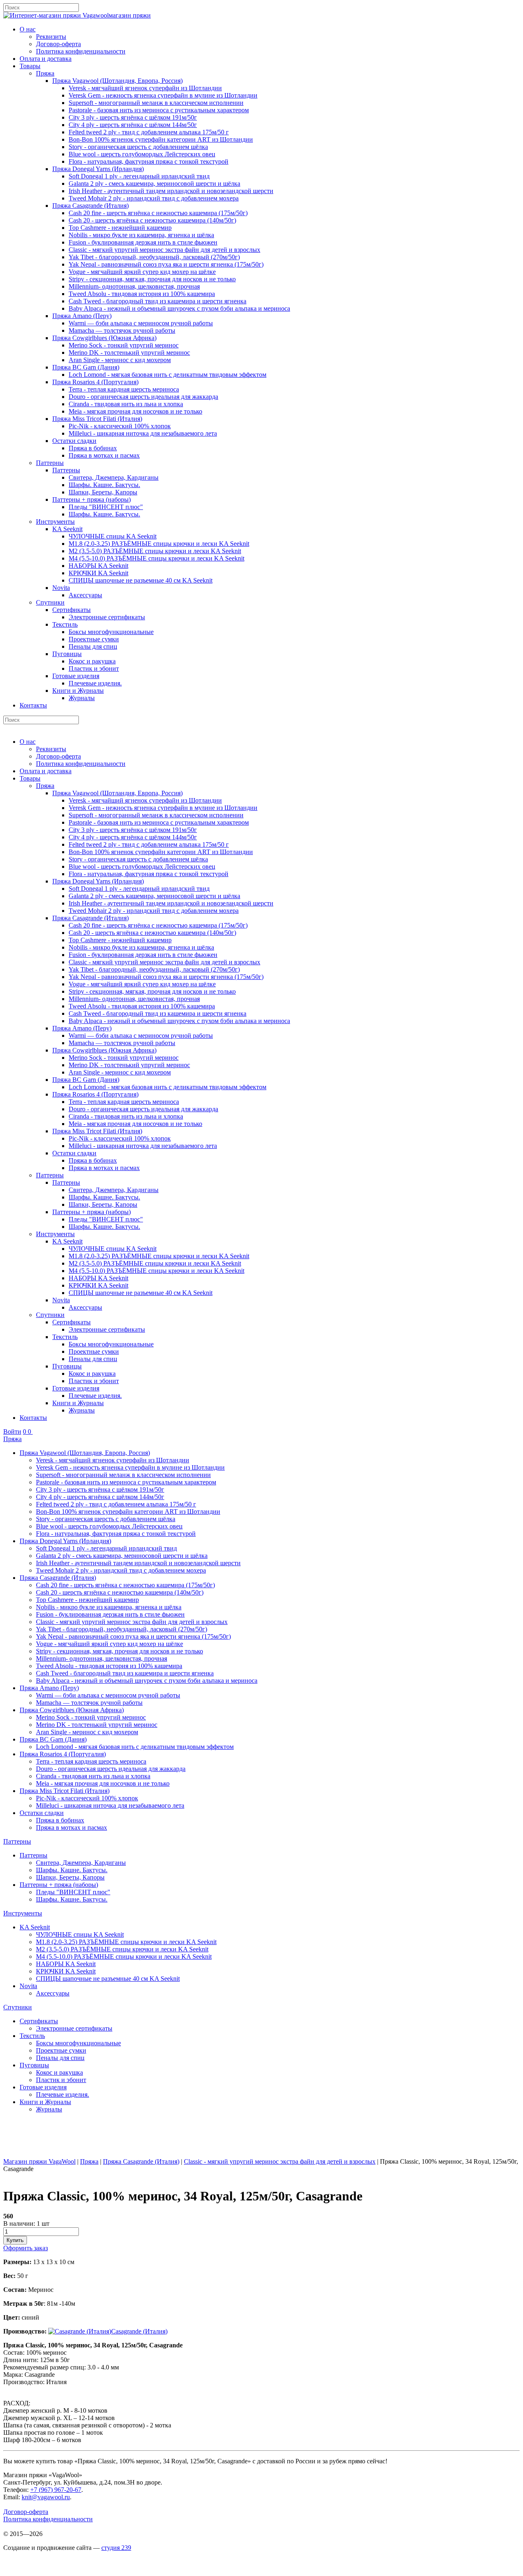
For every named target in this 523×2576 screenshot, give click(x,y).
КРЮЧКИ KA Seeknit (98, 573)
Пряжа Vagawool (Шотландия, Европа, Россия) (117, 81)
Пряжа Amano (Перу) (82, 316)
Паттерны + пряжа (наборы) (92, 499)
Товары (30, 66)
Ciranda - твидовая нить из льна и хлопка (126, 404)
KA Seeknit (67, 529)
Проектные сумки (94, 639)
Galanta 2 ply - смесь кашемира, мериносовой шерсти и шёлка (154, 184)
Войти (12, 1431)
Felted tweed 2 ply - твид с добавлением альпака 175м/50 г (149, 132)
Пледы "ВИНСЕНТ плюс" (106, 507)
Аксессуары (85, 595)
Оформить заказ (26, 2248)
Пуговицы (67, 654)
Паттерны (50, 463)
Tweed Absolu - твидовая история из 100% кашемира (142, 294)
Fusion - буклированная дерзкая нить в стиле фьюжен (143, 242)
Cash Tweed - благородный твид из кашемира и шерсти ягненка (158, 301)
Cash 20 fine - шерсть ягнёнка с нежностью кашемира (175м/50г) (158, 213)
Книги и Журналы (78, 691)
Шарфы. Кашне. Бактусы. (104, 485)
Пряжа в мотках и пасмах (104, 455)
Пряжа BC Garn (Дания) (86, 367)
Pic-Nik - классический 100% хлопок (120, 426)
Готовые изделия (76, 676)
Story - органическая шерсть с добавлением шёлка (138, 147)
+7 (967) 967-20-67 (56, 2490)
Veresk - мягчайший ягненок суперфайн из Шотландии (145, 88)
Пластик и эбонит (94, 668)
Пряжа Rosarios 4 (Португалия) (95, 382)
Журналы (82, 698)
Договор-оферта (58, 44)
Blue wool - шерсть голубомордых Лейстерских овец (142, 154)
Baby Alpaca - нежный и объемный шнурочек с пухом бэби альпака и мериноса (179, 308)
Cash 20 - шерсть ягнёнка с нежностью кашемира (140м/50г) (152, 220)
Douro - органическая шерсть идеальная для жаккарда (143, 397)
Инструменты (55, 522)
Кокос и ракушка (92, 661)
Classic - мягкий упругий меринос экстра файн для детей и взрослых (164, 250)
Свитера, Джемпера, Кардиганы (114, 477)
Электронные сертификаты (107, 617)
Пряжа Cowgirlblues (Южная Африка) (104, 338)
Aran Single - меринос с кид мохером (120, 360)
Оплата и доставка (46, 59)
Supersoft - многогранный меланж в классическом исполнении (156, 103)
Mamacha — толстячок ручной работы (122, 330)
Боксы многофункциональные (111, 632)
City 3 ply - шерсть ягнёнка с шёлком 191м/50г (133, 117)
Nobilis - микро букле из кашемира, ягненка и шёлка (141, 235)
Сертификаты (72, 610)
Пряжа (45, 73)
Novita (61, 588)
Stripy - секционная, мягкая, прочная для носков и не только (152, 279)
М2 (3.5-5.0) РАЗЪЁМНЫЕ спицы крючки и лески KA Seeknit (155, 551)
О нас (28, 29)
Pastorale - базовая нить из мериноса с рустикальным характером (159, 110)
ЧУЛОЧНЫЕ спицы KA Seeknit (113, 536)
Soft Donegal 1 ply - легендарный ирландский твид (139, 176)
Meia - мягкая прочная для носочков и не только (135, 411)
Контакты (33, 705)
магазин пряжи (130, 15)
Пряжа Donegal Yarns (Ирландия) (98, 169)
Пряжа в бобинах (93, 448)
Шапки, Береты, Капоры (103, 492)
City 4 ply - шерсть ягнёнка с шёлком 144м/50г (133, 125)
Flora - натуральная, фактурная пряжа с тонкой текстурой (149, 161)
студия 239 (116, 2548)
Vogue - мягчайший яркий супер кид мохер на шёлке (142, 272)
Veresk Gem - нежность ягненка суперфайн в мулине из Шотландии (163, 95)
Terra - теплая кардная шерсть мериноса (124, 389)
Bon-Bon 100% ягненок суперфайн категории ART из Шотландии (161, 139)
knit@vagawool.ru (46, 2497)
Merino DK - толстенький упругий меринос (129, 353)
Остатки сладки (74, 441)
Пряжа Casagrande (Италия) (91, 206)
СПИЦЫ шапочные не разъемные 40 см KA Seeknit (141, 580)
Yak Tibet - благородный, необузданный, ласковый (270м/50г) (154, 257)
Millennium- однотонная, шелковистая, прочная (134, 286)
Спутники (50, 602)
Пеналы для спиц (93, 646)
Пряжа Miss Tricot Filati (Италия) (97, 419)
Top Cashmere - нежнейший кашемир (120, 228)
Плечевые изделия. (95, 683)
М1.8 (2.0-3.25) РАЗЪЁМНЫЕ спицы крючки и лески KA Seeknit (159, 544)
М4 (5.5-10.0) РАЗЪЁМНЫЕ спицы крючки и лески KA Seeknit (156, 558)
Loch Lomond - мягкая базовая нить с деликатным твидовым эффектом (168, 375)
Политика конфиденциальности (81, 51)
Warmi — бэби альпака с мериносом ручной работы (141, 323)
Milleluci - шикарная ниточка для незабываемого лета (143, 433)
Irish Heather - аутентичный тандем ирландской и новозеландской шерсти (171, 191)
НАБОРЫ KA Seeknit (98, 566)
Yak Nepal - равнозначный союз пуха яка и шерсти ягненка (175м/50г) (166, 264)
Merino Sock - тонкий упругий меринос (124, 345)
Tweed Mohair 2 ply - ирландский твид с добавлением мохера (154, 198)
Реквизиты (51, 37)
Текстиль (65, 624)
